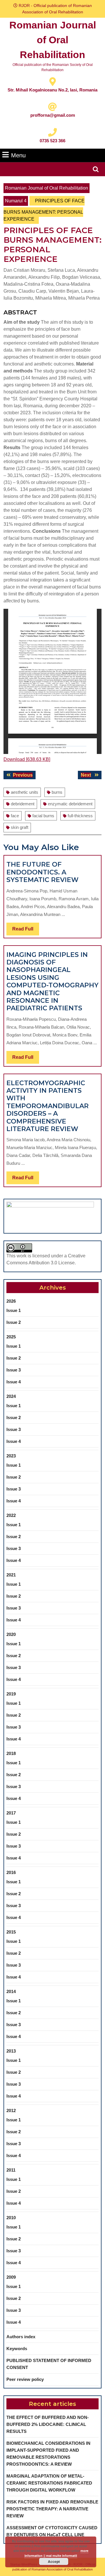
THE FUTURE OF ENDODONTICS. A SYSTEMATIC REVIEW (42, 872)
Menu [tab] (18, 155)
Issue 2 (14, 1322)
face (15, 816)
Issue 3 (14, 1370)
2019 (11, 1694)
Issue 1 (14, 1310)
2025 (11, 1337)
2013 (11, 2051)
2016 (11, 1872)
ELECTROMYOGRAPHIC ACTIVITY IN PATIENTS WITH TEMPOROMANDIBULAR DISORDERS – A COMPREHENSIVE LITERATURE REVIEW (48, 1106)
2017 (11, 1813)
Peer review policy (25, 2379)
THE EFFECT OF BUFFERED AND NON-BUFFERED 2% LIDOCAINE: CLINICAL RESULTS (48, 2424)
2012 (11, 2110)
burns (57, 792)
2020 (11, 1634)
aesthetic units (24, 792)
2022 (11, 1515)
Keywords (17, 2349)
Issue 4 (14, 1382)
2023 (11, 1456)
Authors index (21, 2337)
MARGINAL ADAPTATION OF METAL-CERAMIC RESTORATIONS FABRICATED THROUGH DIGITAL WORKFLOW (49, 2483)
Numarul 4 (16, 201)
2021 (11, 1575)
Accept (54, 2561)
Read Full (26, 931)
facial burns (43, 816)
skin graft (20, 827)
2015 (11, 1932)
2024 (11, 1396)
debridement (23, 804)
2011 (11, 2170)
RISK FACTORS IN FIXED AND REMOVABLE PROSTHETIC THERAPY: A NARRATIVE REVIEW (52, 2509)
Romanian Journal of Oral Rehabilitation (53, 40)
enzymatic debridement (70, 804)
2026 (11, 1301)
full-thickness (80, 816)
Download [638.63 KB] (27, 759)
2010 (11, 2218)
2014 (11, 1991)
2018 (11, 1753)
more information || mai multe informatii (56, 2553)
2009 (11, 2277)
